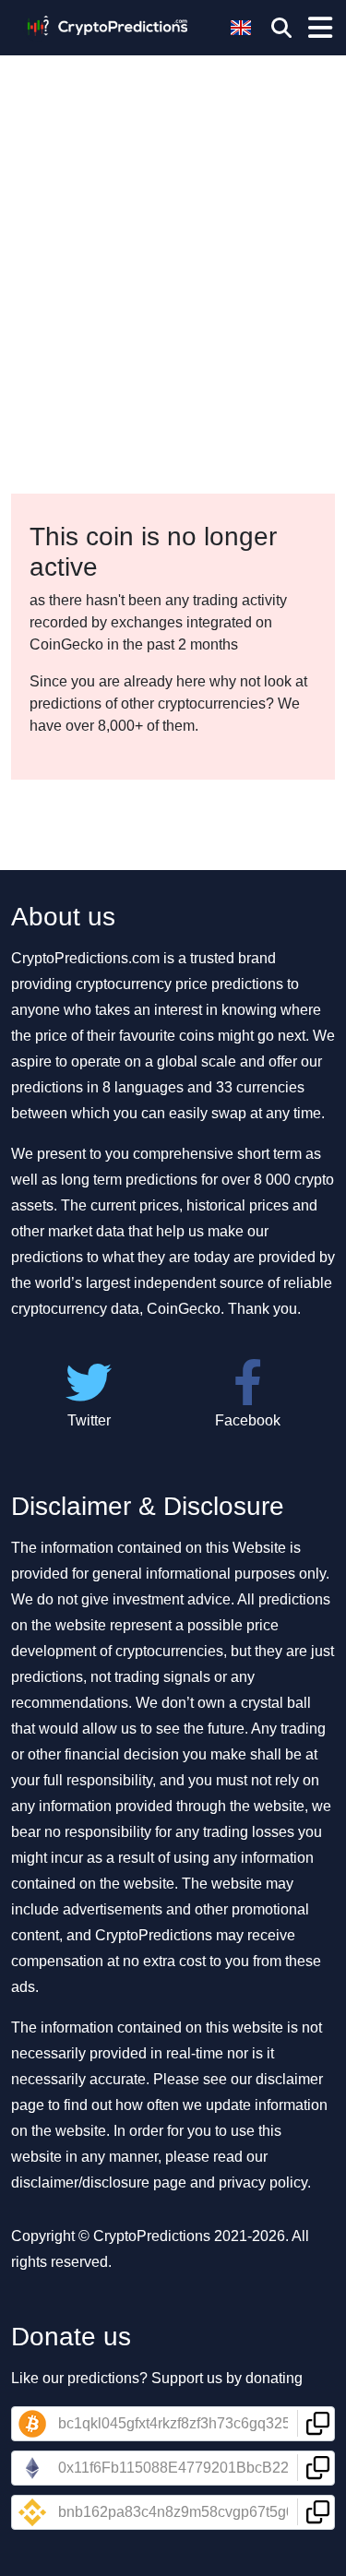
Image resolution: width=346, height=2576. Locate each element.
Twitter (89, 1420)
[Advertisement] (173, 182)
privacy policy (263, 2182)
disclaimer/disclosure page (99, 2182)
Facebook (248, 1420)
